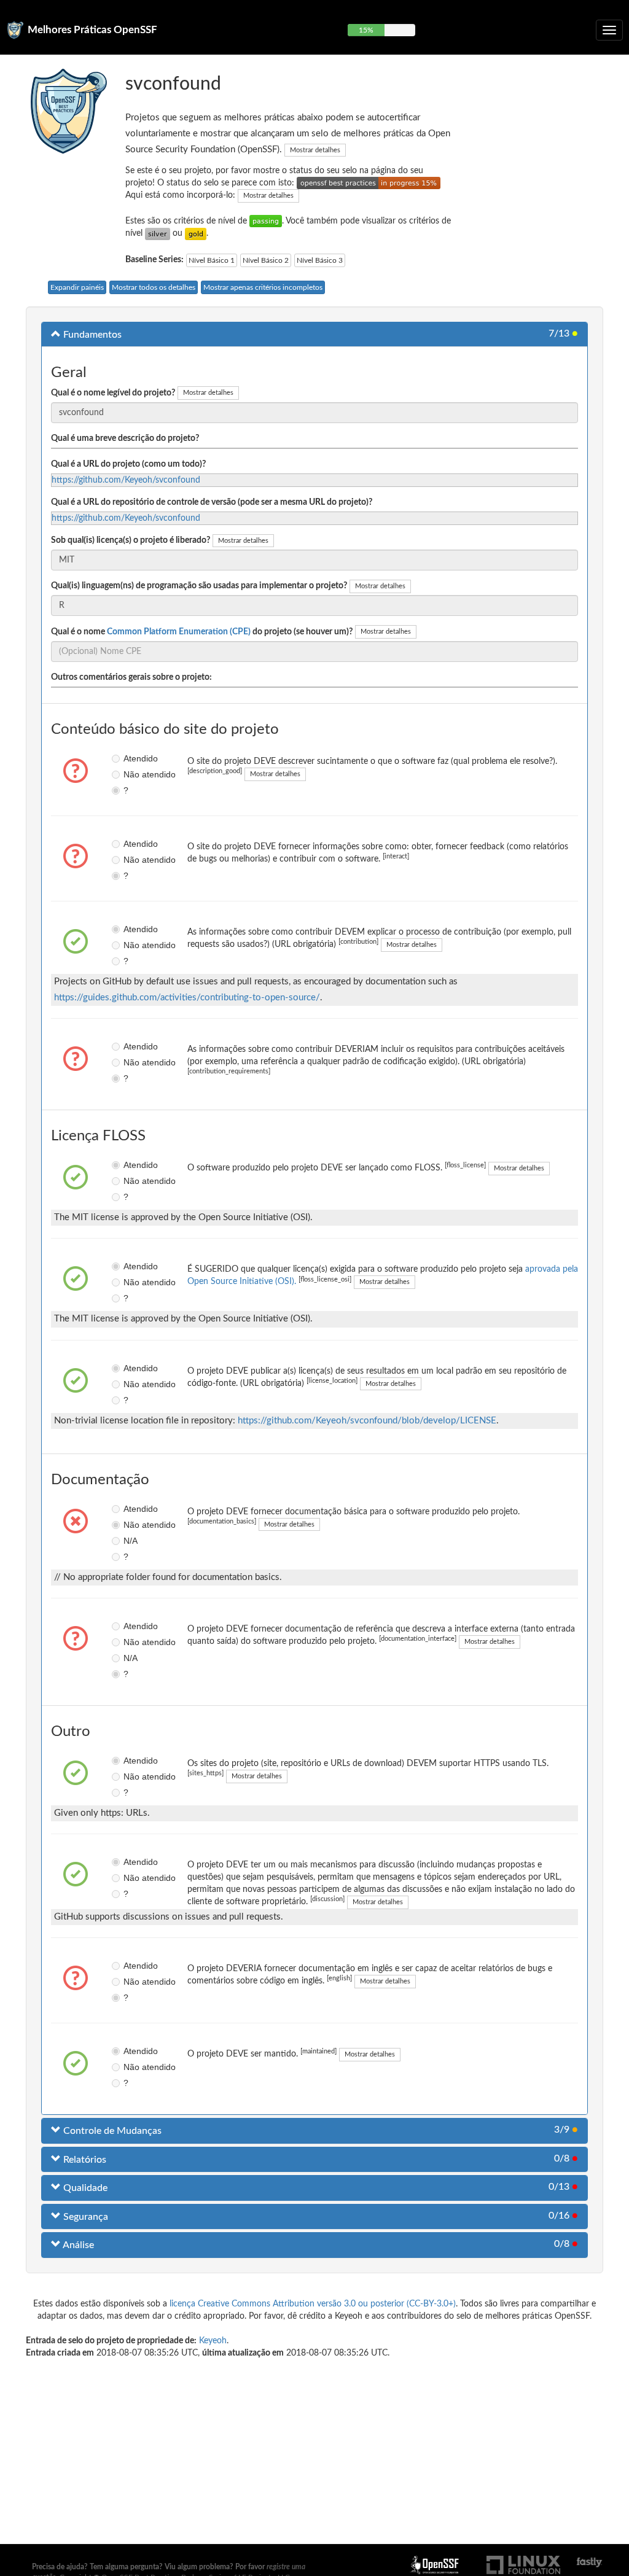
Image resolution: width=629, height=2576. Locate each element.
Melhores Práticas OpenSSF (92, 30)
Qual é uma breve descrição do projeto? (125, 438)
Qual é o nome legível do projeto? (113, 393)
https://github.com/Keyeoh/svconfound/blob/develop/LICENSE (367, 1421)
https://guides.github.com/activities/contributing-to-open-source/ (187, 998)
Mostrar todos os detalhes (154, 287)
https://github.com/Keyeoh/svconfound (126, 480)
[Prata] (158, 233)
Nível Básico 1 (212, 260)
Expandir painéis (77, 287)
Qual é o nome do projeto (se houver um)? (202, 632)
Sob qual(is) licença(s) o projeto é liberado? (131, 540)
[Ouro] (196, 233)
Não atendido (127, 774)
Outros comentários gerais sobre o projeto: (131, 677)
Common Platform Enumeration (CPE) (179, 632)
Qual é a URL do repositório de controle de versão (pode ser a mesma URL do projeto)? (212, 502)
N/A (127, 1541)
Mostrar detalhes (315, 150)
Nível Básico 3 (320, 260)
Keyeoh (213, 2341)
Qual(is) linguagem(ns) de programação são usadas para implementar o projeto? (199, 586)
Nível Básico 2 (266, 260)
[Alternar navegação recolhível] (609, 30)
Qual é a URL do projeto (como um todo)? (128, 464)
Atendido (127, 758)
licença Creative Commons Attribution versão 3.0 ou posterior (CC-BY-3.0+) (313, 2304)
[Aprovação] (266, 221)
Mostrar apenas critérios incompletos (263, 287)
